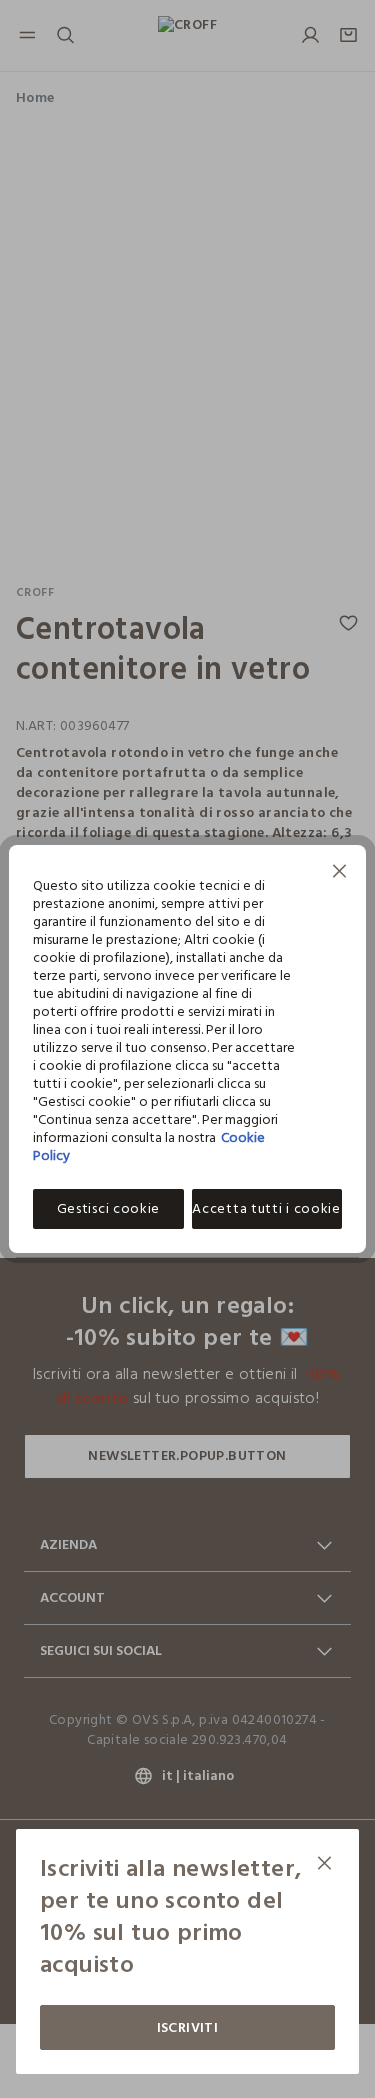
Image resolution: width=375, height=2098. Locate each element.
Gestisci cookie (109, 1208)
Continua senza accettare (340, 873)
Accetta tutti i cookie (266, 1208)
